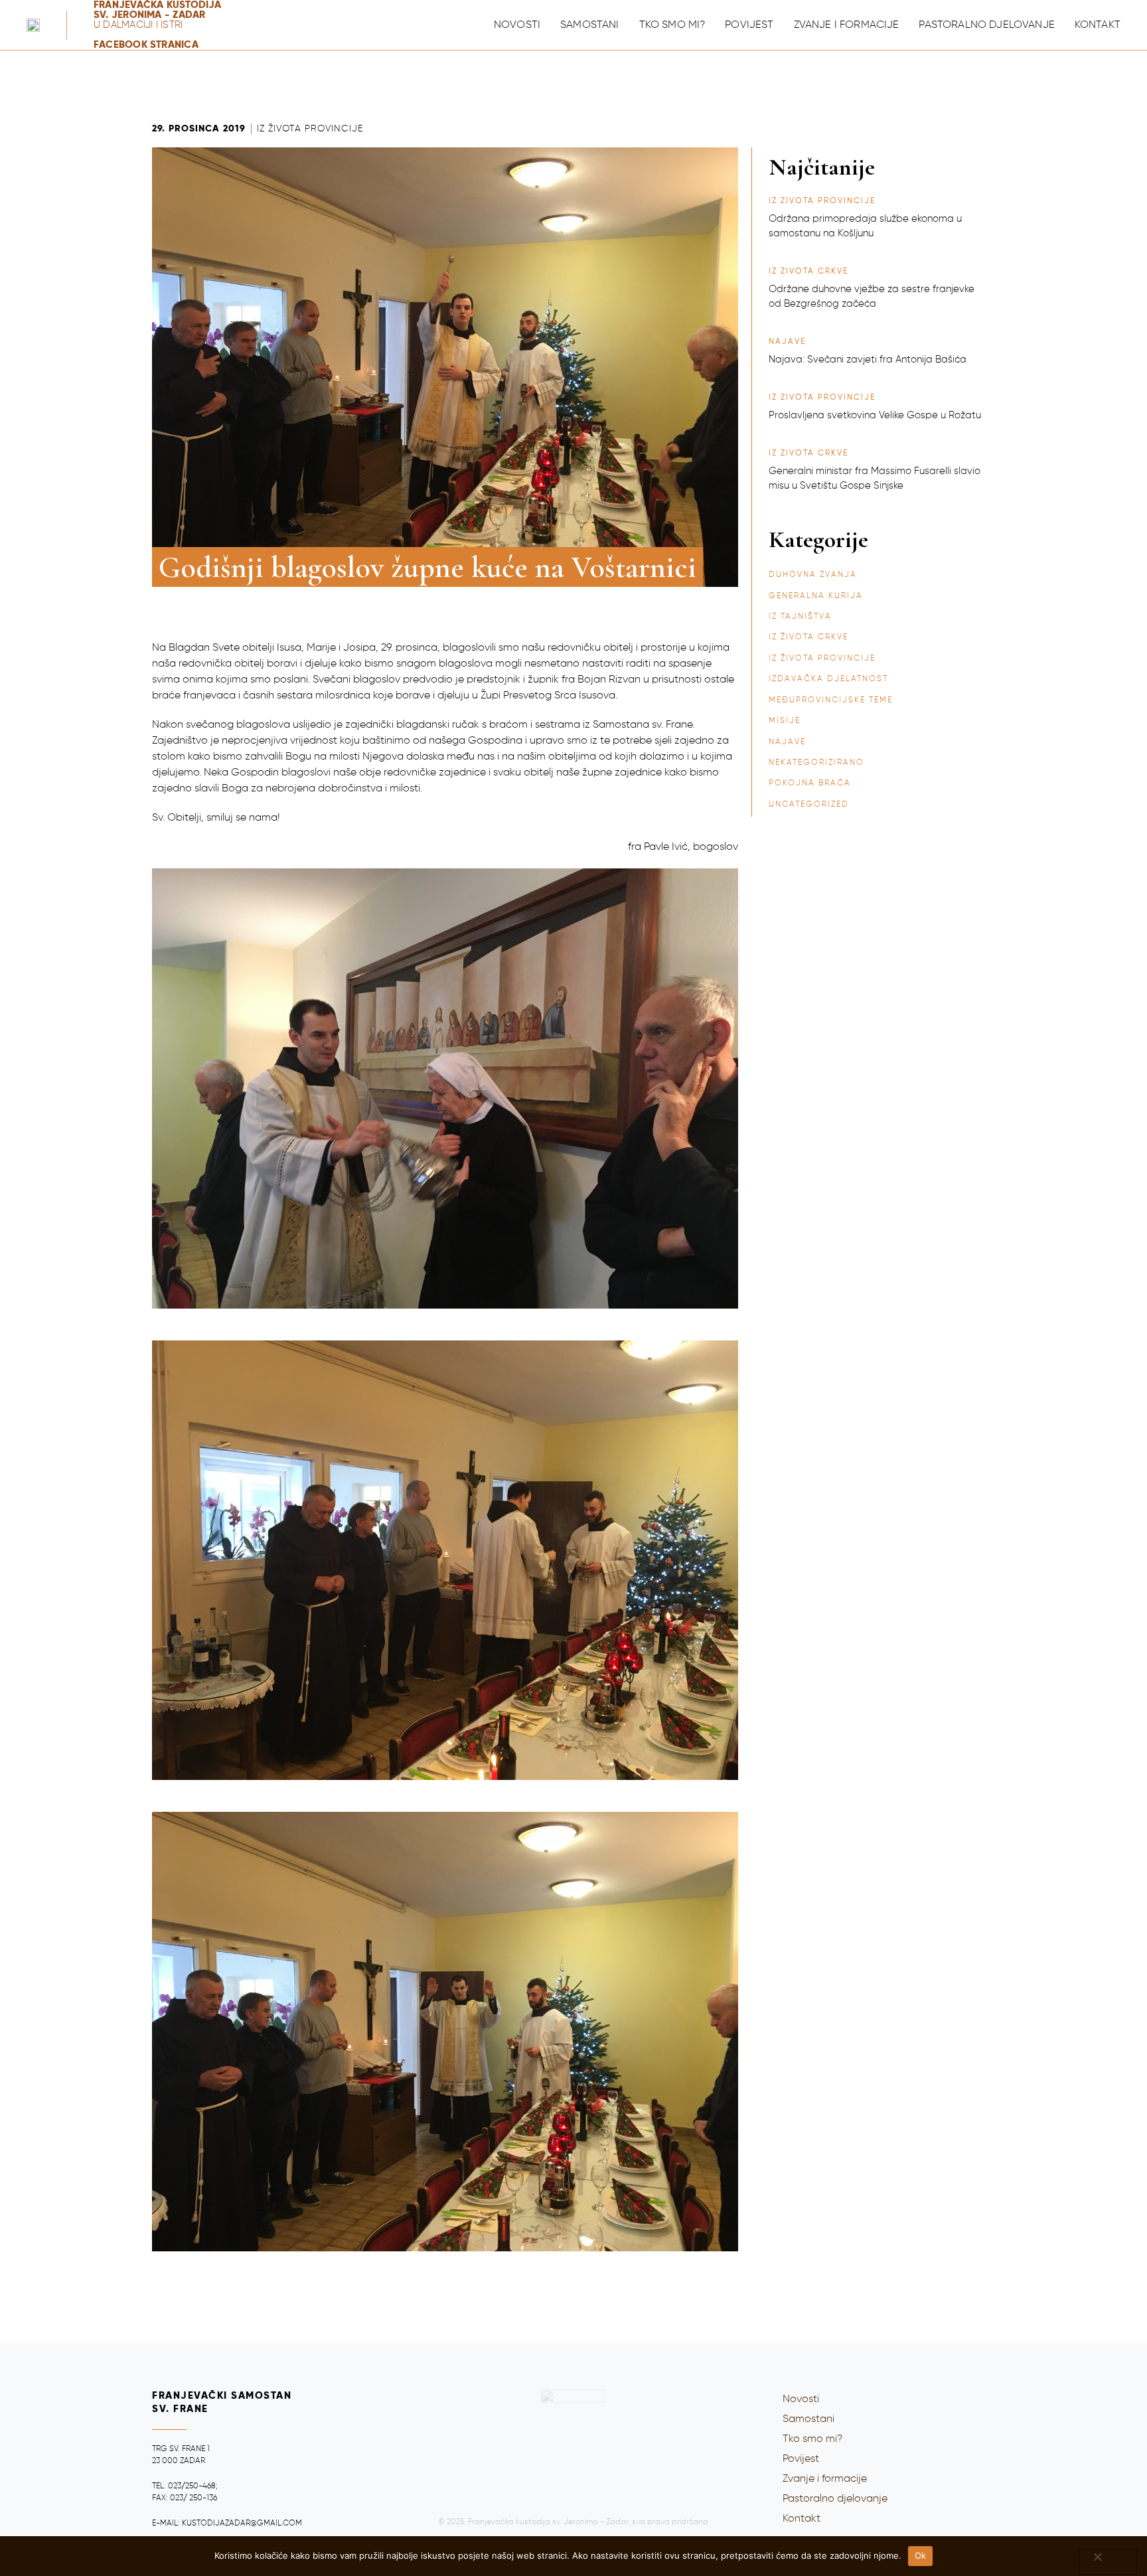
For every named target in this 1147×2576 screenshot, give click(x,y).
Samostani (589, 25)
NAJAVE (787, 742)
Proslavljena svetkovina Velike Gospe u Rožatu (875, 415)
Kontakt (1098, 25)
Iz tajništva (800, 617)
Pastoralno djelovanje (986, 25)
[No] (1108, 2562)
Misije (785, 721)
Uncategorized (809, 805)
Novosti (517, 25)
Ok (921, 2555)
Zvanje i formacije (847, 25)
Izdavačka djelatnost (828, 679)
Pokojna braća (810, 783)
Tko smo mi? (672, 25)
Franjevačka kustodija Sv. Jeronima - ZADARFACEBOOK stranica (158, 25)
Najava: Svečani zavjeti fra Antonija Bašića (868, 360)
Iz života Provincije (310, 129)
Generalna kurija (816, 596)
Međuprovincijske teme (831, 700)
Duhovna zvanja (813, 575)
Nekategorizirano (816, 763)
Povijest (749, 25)
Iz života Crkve (808, 637)
